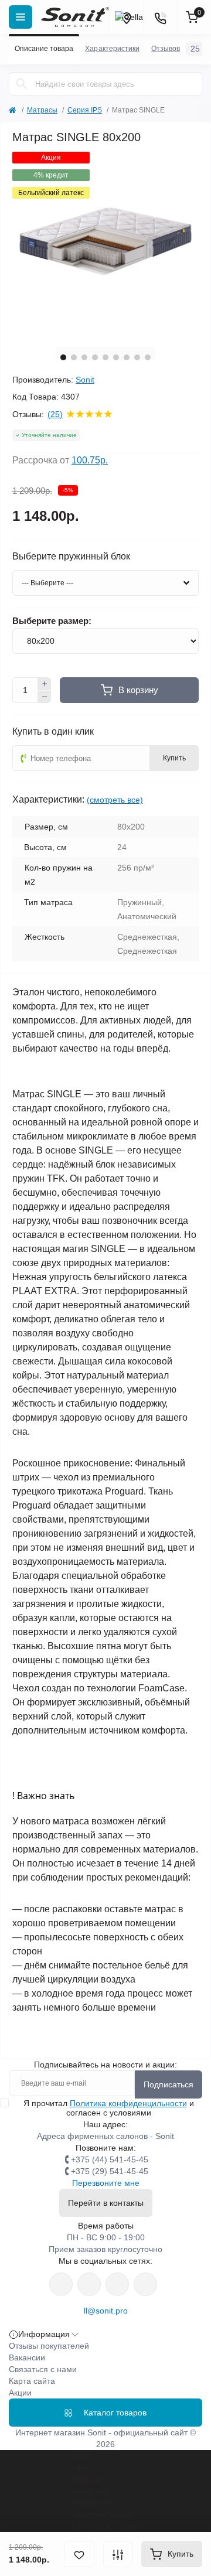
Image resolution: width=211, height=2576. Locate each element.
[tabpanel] (105, 245)
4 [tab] (95, 357)
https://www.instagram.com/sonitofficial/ (89, 2284)
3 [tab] (84, 357)
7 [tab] (127, 357)
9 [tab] (148, 357)
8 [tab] (137, 357)
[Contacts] (160, 17)
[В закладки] (79, 2554)
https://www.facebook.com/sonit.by (61, 2284)
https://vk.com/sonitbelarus (117, 2284)
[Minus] (45, 697)
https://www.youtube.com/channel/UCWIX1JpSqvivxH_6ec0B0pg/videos (145, 2284)
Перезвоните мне (106, 2183)
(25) (55, 414)
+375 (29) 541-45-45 (110, 2171)
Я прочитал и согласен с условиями (109, 2108)
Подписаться (169, 2084)
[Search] (22, 84)
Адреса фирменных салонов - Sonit (105, 2136)
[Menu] (21, 17)
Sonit (85, 380)
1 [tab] (63, 357)
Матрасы (42, 110)
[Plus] (45, 684)
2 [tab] (74, 357)
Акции (20, 2393)
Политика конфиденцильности (128, 2103)
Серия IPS (85, 110)
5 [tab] (105, 357)
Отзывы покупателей (49, 2346)
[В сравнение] (118, 2554)
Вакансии (27, 2357)
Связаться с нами (43, 2369)
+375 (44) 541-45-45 (110, 2159)
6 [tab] (116, 357)
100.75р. (90, 460)
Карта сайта (32, 2381)
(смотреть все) (115, 800)
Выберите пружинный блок (71, 557)
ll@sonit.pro (106, 2311)
